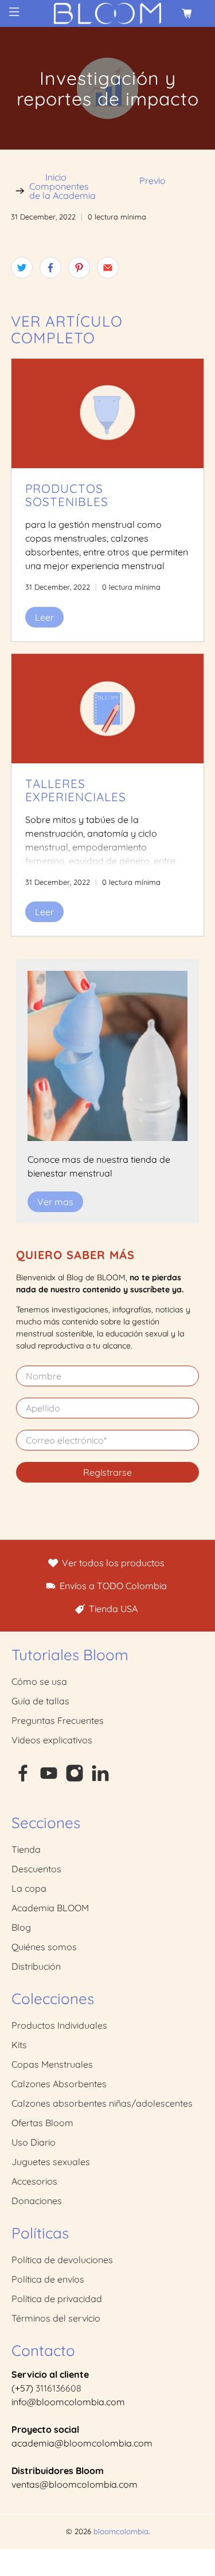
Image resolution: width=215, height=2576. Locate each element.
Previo (153, 181)
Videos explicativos (52, 1740)
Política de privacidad (57, 2299)
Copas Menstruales (52, 2064)
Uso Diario (34, 2142)
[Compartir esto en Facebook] (50, 268)
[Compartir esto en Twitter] (22, 268)
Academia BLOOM (50, 1908)
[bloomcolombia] (108, 13)
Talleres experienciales (76, 790)
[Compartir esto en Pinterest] (79, 268)
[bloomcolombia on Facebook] (23, 1779)
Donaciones (37, 2201)
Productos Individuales (59, 2025)
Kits (19, 2045)
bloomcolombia (121, 2531)
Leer (44, 617)
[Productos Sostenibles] (107, 413)
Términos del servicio (56, 2318)
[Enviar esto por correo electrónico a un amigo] (108, 268)
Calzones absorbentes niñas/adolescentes (102, 2103)
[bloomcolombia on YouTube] (49, 1779)
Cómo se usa (39, 1681)
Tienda (26, 1849)
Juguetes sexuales (51, 2162)
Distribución (36, 1966)
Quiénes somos (44, 1947)
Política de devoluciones (62, 2260)
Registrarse (107, 1472)
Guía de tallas (40, 1701)
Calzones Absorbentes (59, 2084)
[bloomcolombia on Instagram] (75, 1779)
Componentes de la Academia (62, 191)
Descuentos (36, 1869)
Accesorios (34, 2181)
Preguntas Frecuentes (58, 1720)
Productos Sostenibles (67, 495)
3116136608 (58, 2388)
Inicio (56, 177)
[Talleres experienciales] (107, 709)
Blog (21, 1927)
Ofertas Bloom (42, 2123)
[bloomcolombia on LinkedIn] (100, 1779)
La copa (29, 1888)
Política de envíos (48, 2279)
